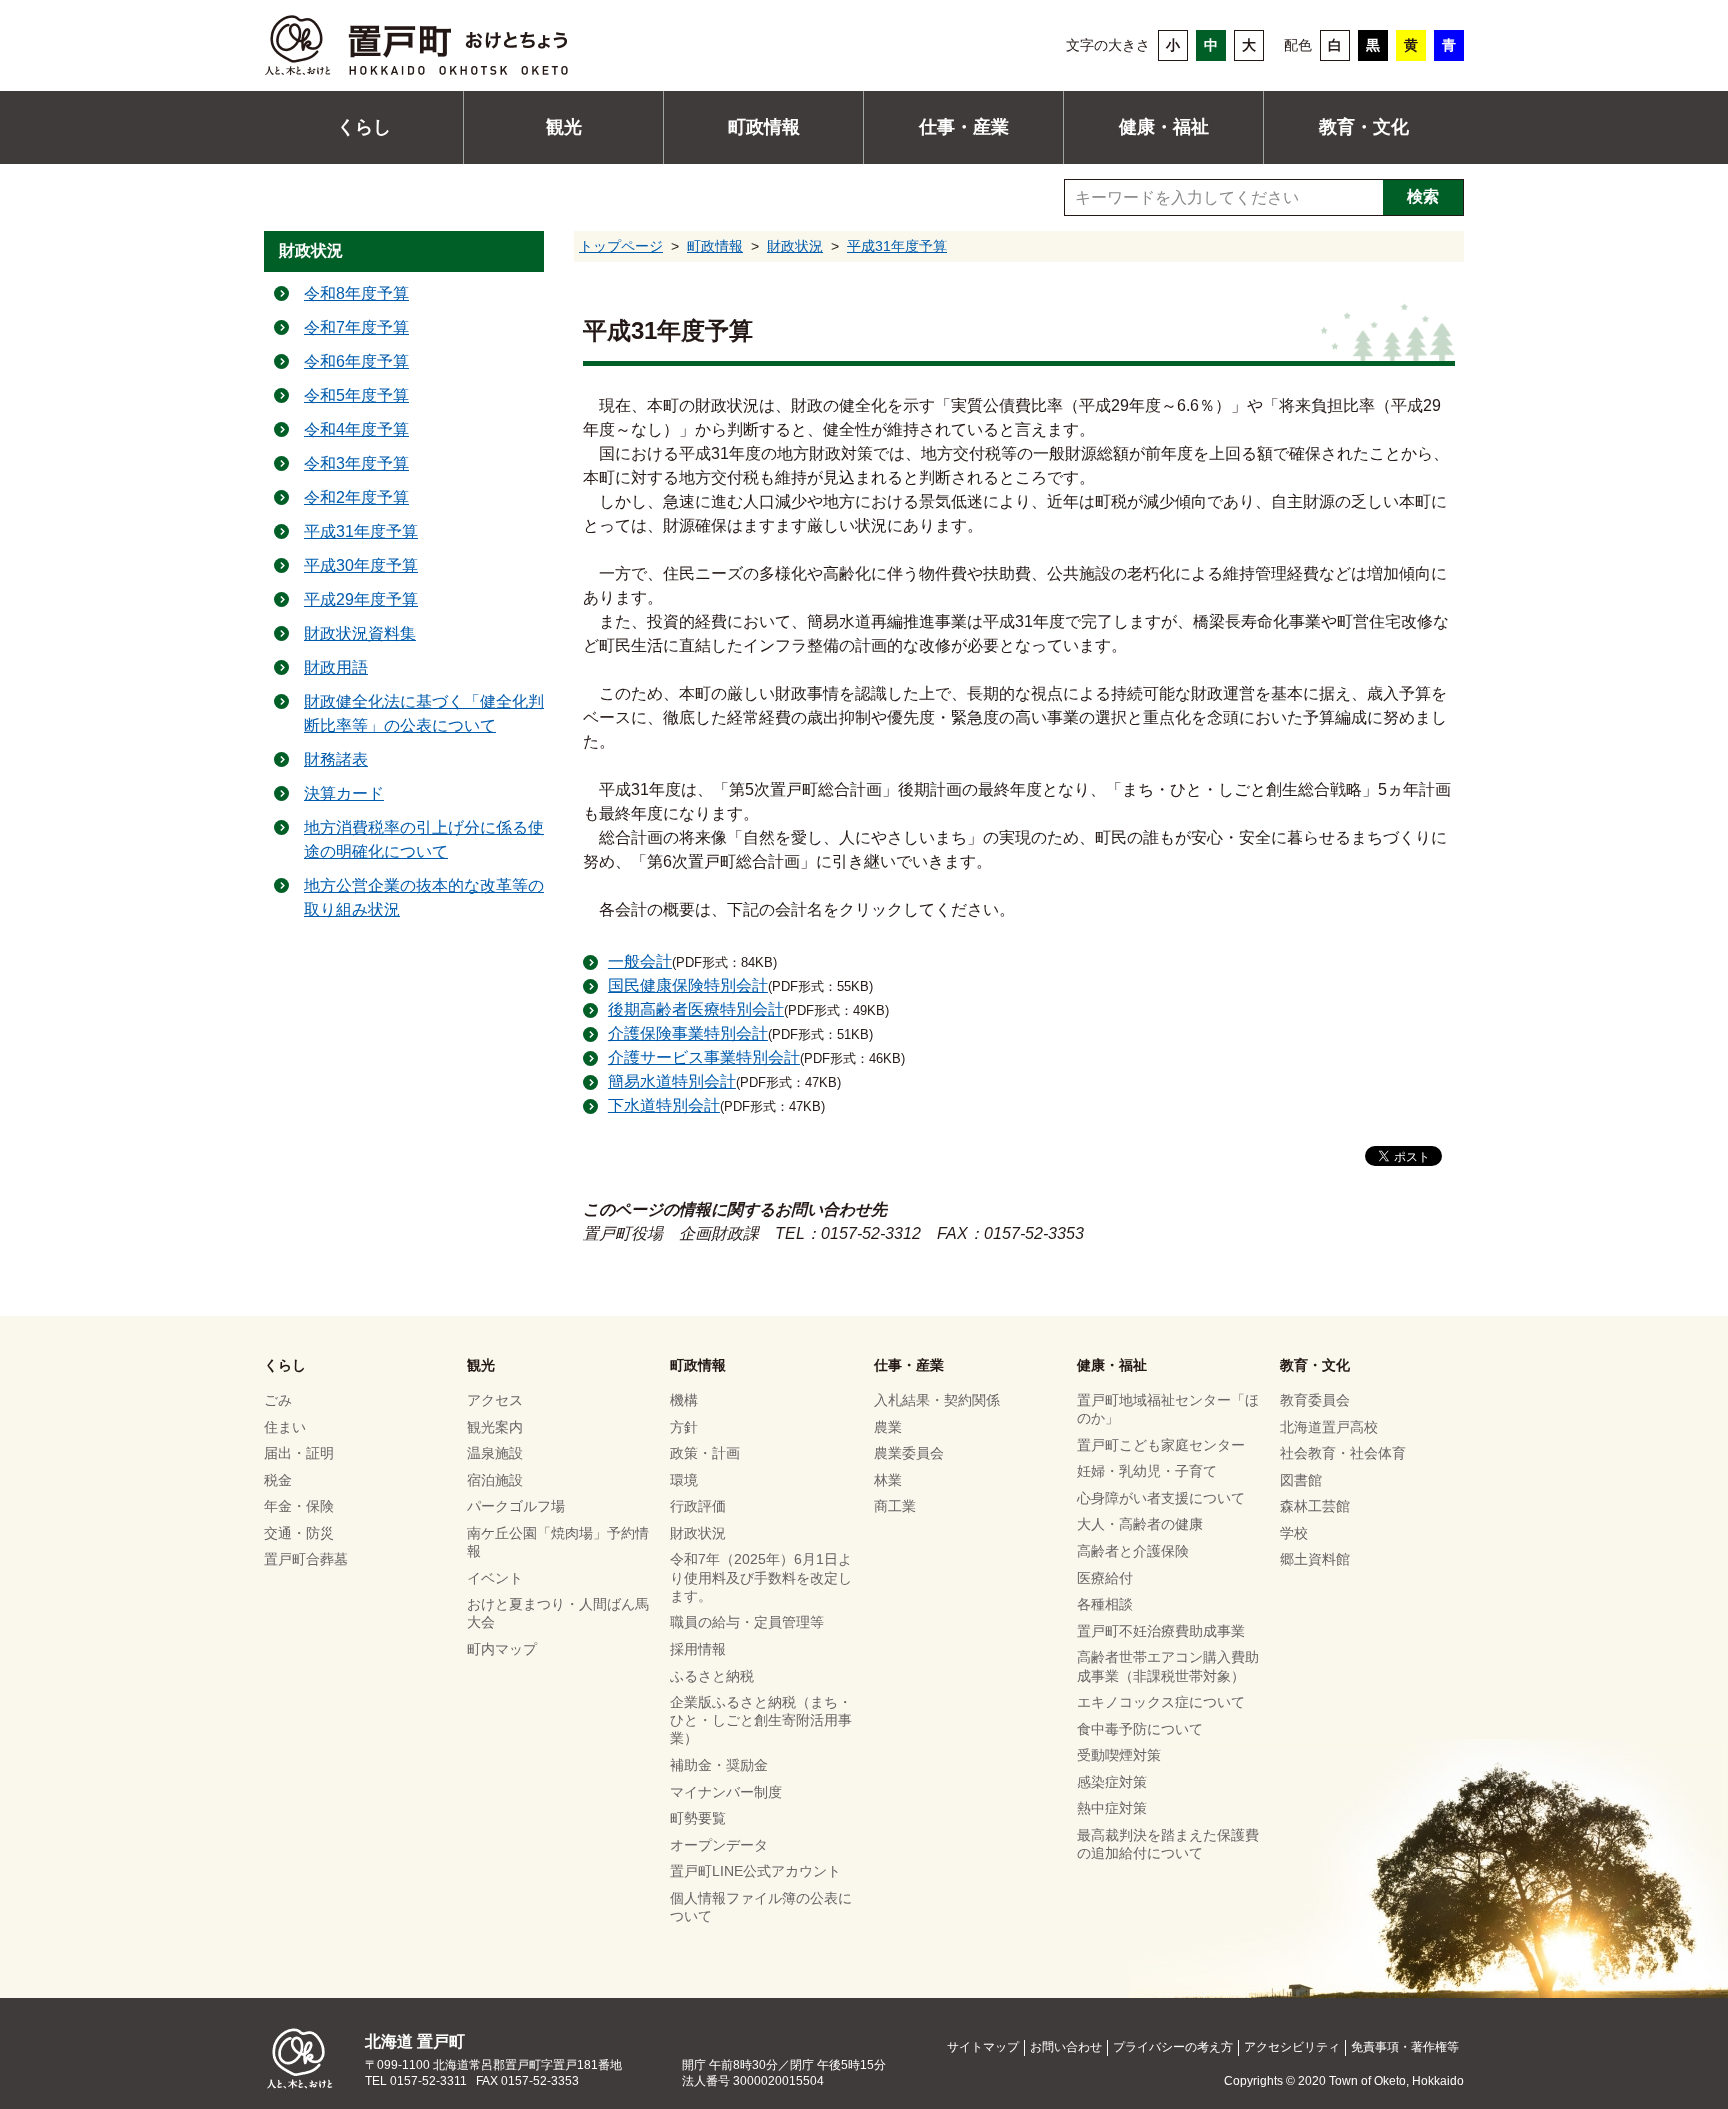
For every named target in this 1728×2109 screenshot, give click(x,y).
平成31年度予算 (897, 246)
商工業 (895, 1506)
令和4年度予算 (356, 429)
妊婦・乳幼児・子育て (1147, 1471)
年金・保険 (299, 1506)
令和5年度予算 (356, 395)
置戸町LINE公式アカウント (755, 1871)
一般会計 (640, 961)
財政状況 (795, 246)
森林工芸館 (1315, 1506)
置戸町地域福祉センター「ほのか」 (1168, 1409)
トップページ (621, 246)
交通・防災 (299, 1533)
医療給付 (1105, 1578)
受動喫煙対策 (1119, 1755)
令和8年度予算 (356, 293)
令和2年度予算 (356, 497)
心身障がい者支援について (1161, 1498)
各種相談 (1105, 1604)
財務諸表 (336, 759)
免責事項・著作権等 (1405, 2047)
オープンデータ (719, 1845)
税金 (278, 1480)
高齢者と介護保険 (1133, 1551)
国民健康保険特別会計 (688, 985)
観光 (564, 127)
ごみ (278, 1400)
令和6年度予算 (356, 361)
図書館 (1301, 1480)
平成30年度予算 (361, 565)
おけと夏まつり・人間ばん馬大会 (558, 1613)
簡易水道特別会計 (672, 1081)
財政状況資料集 (360, 633)
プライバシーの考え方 (1173, 2047)
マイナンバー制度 (726, 1792)
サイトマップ (983, 2047)
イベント (495, 1578)
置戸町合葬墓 (306, 1559)
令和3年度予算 (356, 463)
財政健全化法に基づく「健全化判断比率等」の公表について (424, 713)
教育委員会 (1315, 1400)
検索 (1423, 196)
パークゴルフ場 (516, 1506)
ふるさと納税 (712, 1676)
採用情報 (698, 1649)
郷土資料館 (1315, 1559)
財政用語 (336, 667)
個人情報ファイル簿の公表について (761, 1907)
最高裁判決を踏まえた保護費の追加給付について (1168, 1844)
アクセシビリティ (1292, 2047)
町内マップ (502, 1649)
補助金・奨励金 (719, 1765)
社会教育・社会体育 (1343, 1453)
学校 (1294, 1533)
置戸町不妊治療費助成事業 (1161, 1631)
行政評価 (698, 1506)
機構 (684, 1400)
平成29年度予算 (361, 599)
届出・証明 (299, 1453)
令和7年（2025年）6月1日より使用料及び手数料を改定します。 (761, 1577)
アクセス (495, 1400)
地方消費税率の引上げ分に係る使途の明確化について (424, 839)
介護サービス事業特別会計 (704, 1057)
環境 (684, 1480)
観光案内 (495, 1427)
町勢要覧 (698, 1818)
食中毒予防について (1140, 1729)
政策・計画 (705, 1453)
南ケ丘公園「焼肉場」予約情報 (558, 1542)
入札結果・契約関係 (937, 1400)
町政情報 (764, 127)
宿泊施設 (495, 1480)
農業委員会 (909, 1453)
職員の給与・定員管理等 (747, 1622)
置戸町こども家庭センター (1161, 1445)
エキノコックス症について (1161, 1702)
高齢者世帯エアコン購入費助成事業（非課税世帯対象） (1168, 1666)
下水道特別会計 (664, 1105)
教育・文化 (1364, 127)
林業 (888, 1480)
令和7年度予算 (356, 327)
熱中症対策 (1112, 1808)
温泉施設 (495, 1453)
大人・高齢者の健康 (1140, 1524)
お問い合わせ (1066, 2047)
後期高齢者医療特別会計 (696, 1009)
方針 (684, 1427)
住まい (285, 1427)
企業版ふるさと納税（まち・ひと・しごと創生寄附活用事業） (761, 1720)
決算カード (344, 793)
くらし (364, 127)
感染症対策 (1112, 1782)
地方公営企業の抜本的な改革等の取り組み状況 (424, 897)
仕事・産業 (964, 127)
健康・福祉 (1164, 127)
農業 (888, 1427)
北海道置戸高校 (1329, 1427)
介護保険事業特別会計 (688, 1033)
